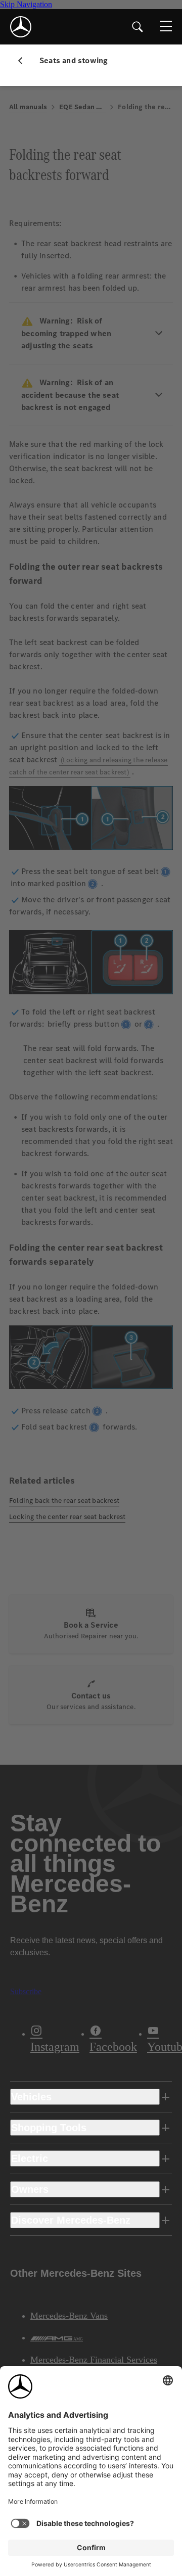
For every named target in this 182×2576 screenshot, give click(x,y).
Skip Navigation (26, 4)
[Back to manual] (24, 61)
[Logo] (21, 27)
